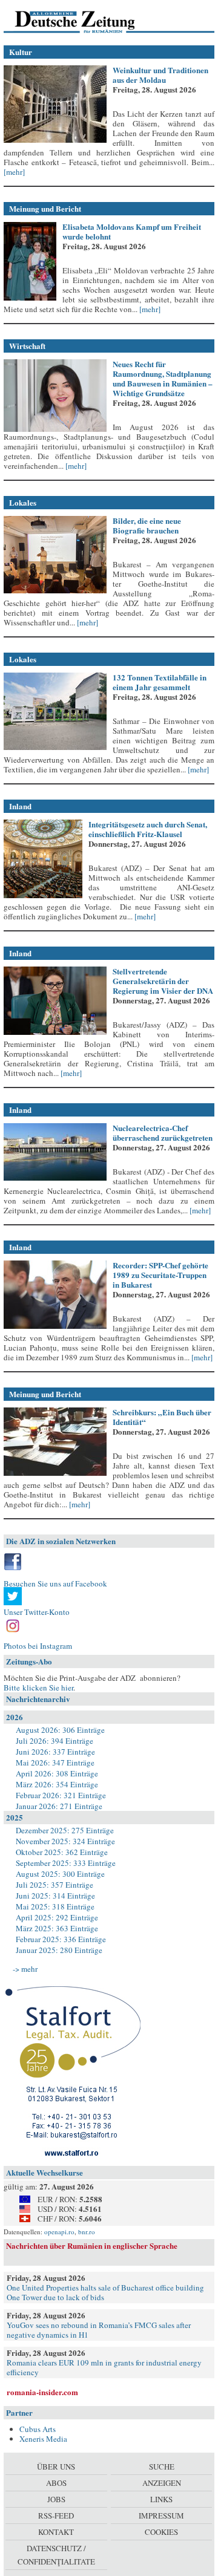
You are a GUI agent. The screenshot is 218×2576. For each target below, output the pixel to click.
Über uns (56, 2467)
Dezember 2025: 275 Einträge (65, 1830)
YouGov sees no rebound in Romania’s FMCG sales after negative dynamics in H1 (99, 2330)
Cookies (161, 2532)
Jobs (56, 2499)
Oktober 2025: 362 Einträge (62, 1852)
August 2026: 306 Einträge (60, 1730)
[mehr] (14, 172)
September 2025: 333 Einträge (66, 1863)
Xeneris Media (43, 2439)
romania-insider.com (42, 2392)
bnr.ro (87, 2232)
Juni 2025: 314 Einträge (55, 1896)
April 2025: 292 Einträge (57, 1917)
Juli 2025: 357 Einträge (54, 1885)
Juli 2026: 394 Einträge (54, 1741)
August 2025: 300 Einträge (60, 1874)
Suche (162, 2467)
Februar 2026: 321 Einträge (61, 1795)
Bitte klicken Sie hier (38, 1687)
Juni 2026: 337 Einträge (55, 1752)
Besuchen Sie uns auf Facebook (55, 1583)
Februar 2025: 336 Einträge (61, 1939)
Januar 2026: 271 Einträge (59, 1806)
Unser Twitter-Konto (37, 1612)
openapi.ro (59, 2232)
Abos (56, 2483)
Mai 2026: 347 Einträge (55, 1762)
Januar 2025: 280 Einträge (59, 1950)
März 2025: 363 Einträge (57, 1928)
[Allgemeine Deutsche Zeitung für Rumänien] (87, 21)
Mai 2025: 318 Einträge (55, 1906)
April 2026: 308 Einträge (57, 1773)
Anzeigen (162, 2483)
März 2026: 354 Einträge (57, 1784)
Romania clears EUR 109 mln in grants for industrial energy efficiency (104, 2367)
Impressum (161, 2516)
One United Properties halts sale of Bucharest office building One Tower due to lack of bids (105, 2292)
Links (161, 2499)
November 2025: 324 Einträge (65, 1841)
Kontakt (56, 2532)
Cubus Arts (38, 2429)
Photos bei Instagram (38, 1646)
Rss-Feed (56, 2516)
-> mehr (25, 1969)
